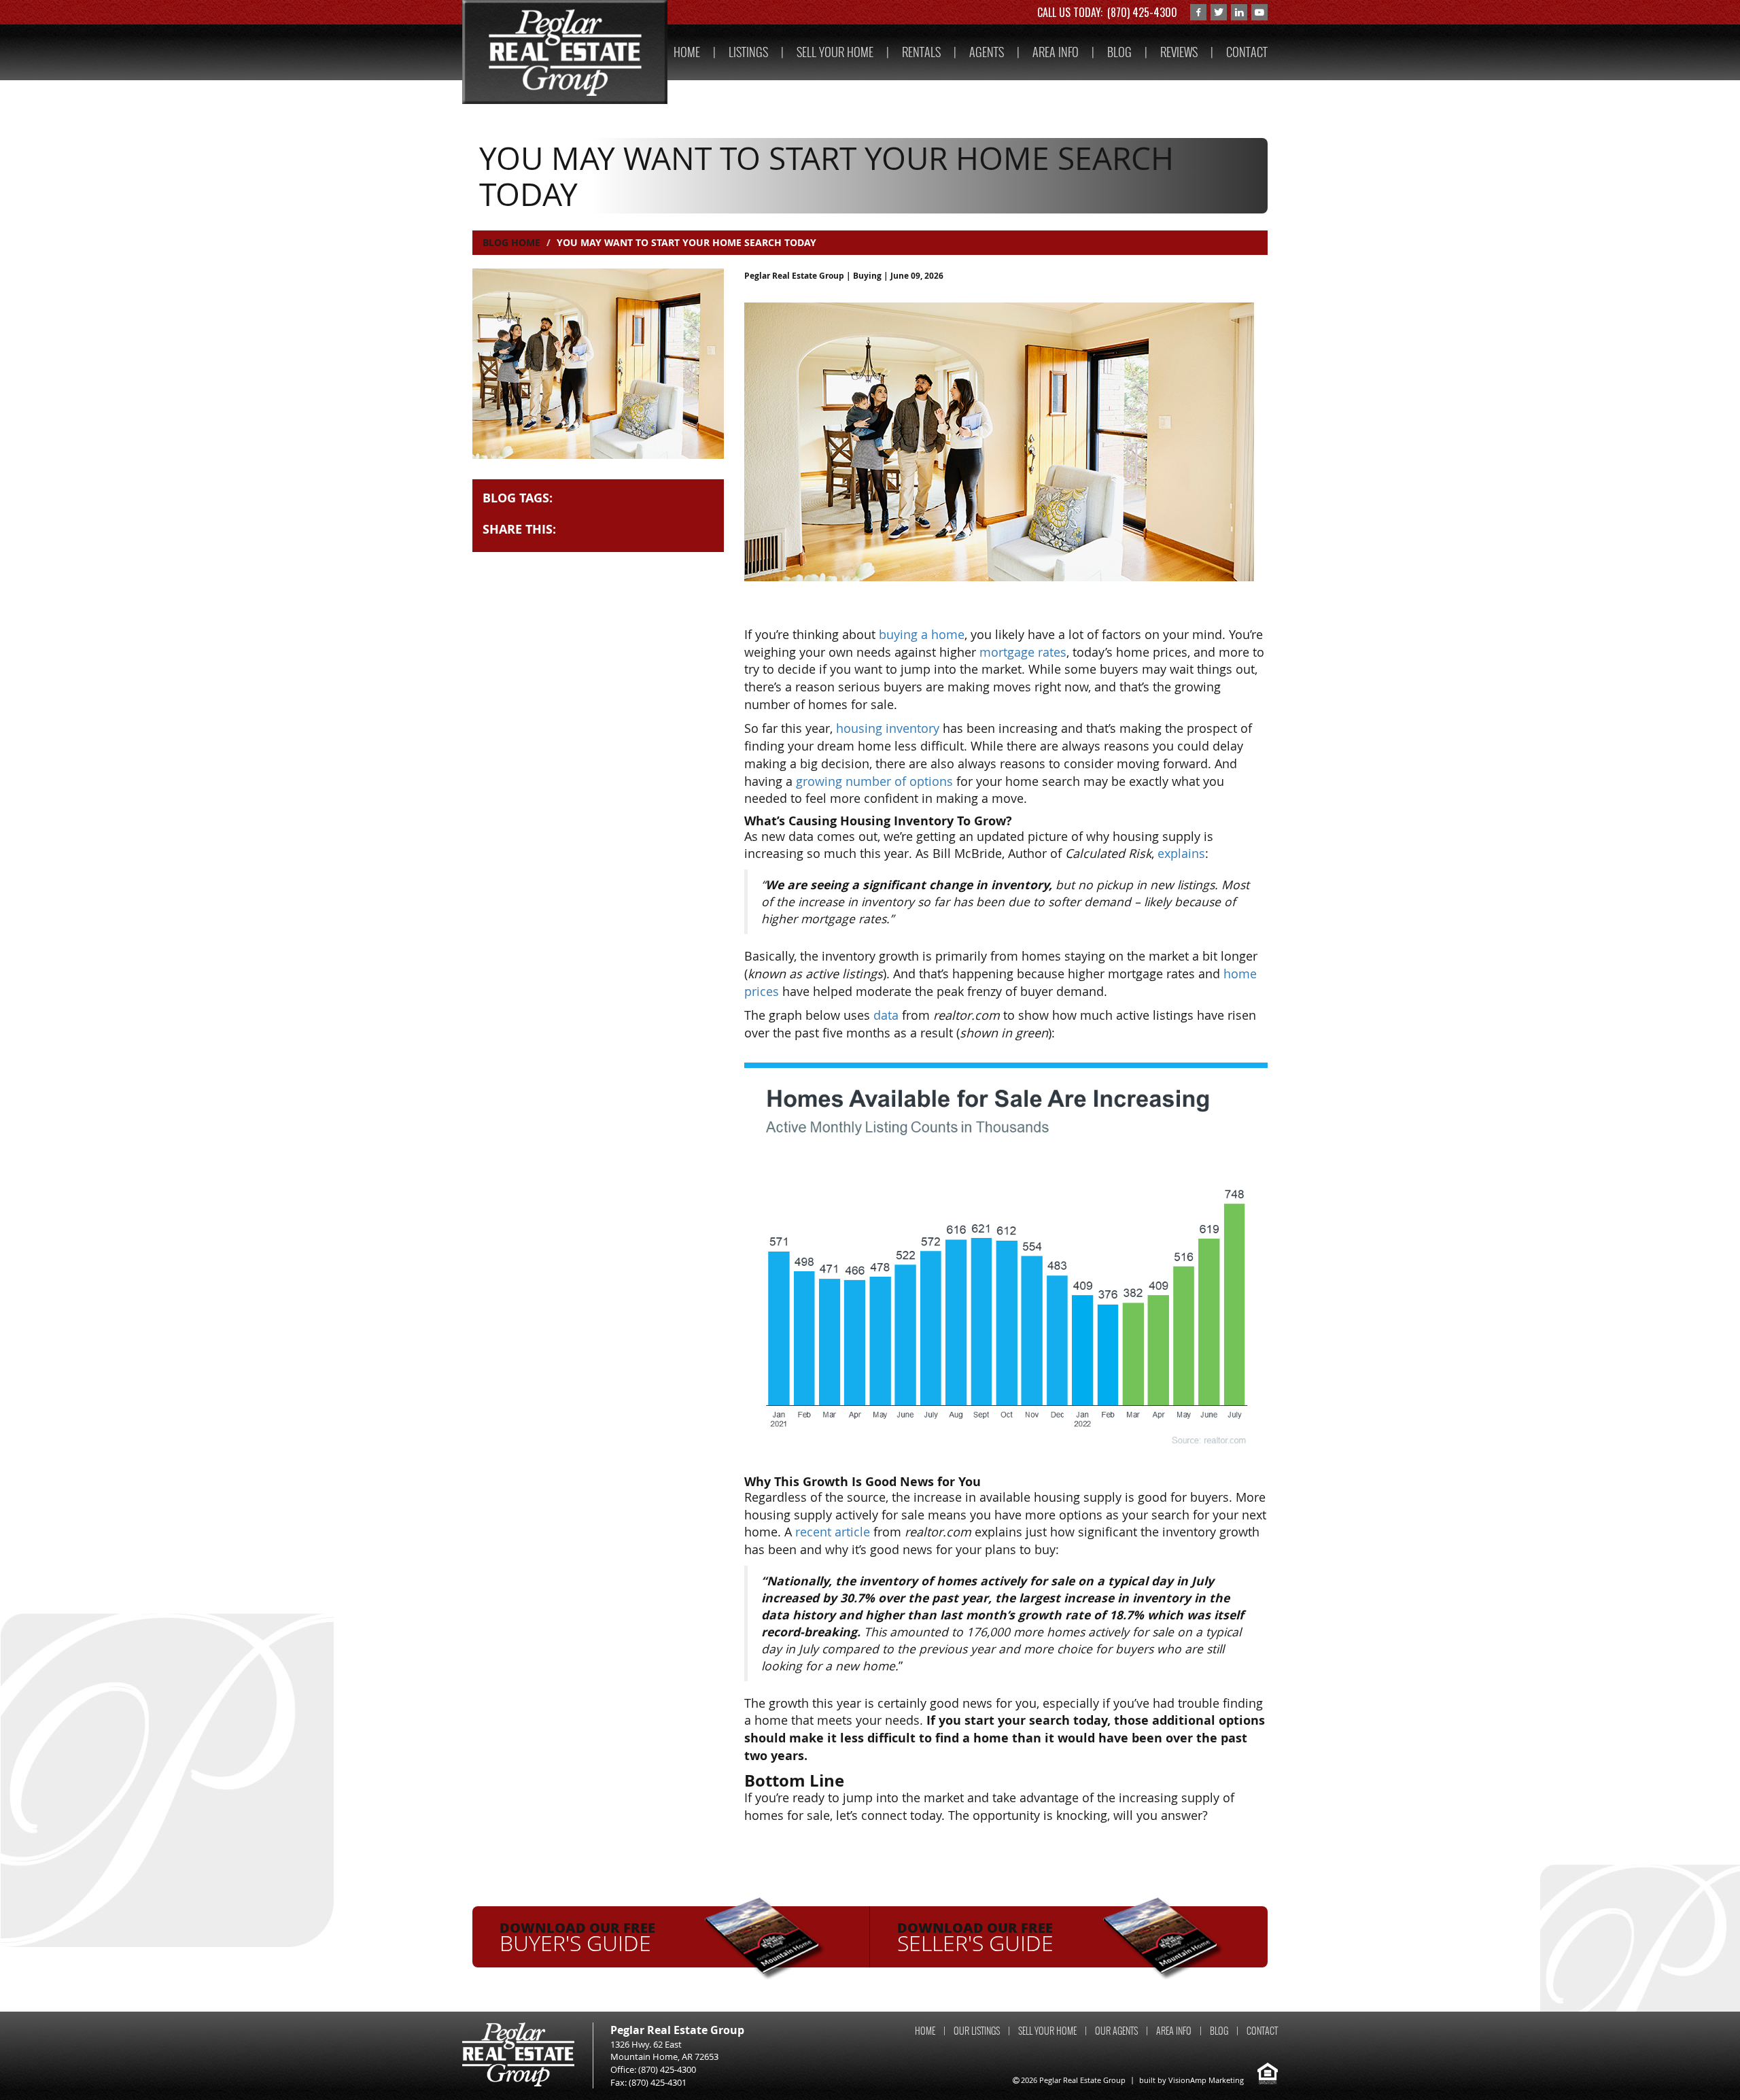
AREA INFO (1056, 52)
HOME (687, 52)
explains (1181, 853)
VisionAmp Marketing (1206, 2080)
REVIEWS (1179, 52)
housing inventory (888, 728)
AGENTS (987, 52)
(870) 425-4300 (1142, 12)
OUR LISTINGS (977, 2031)
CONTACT (1247, 52)
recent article (833, 1532)
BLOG (1119, 52)
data (886, 1015)
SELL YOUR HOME (835, 52)
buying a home (922, 634)
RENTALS (921, 52)
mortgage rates (1023, 652)
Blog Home (511, 242)
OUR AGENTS (1116, 2031)
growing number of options (874, 781)
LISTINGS (748, 52)
